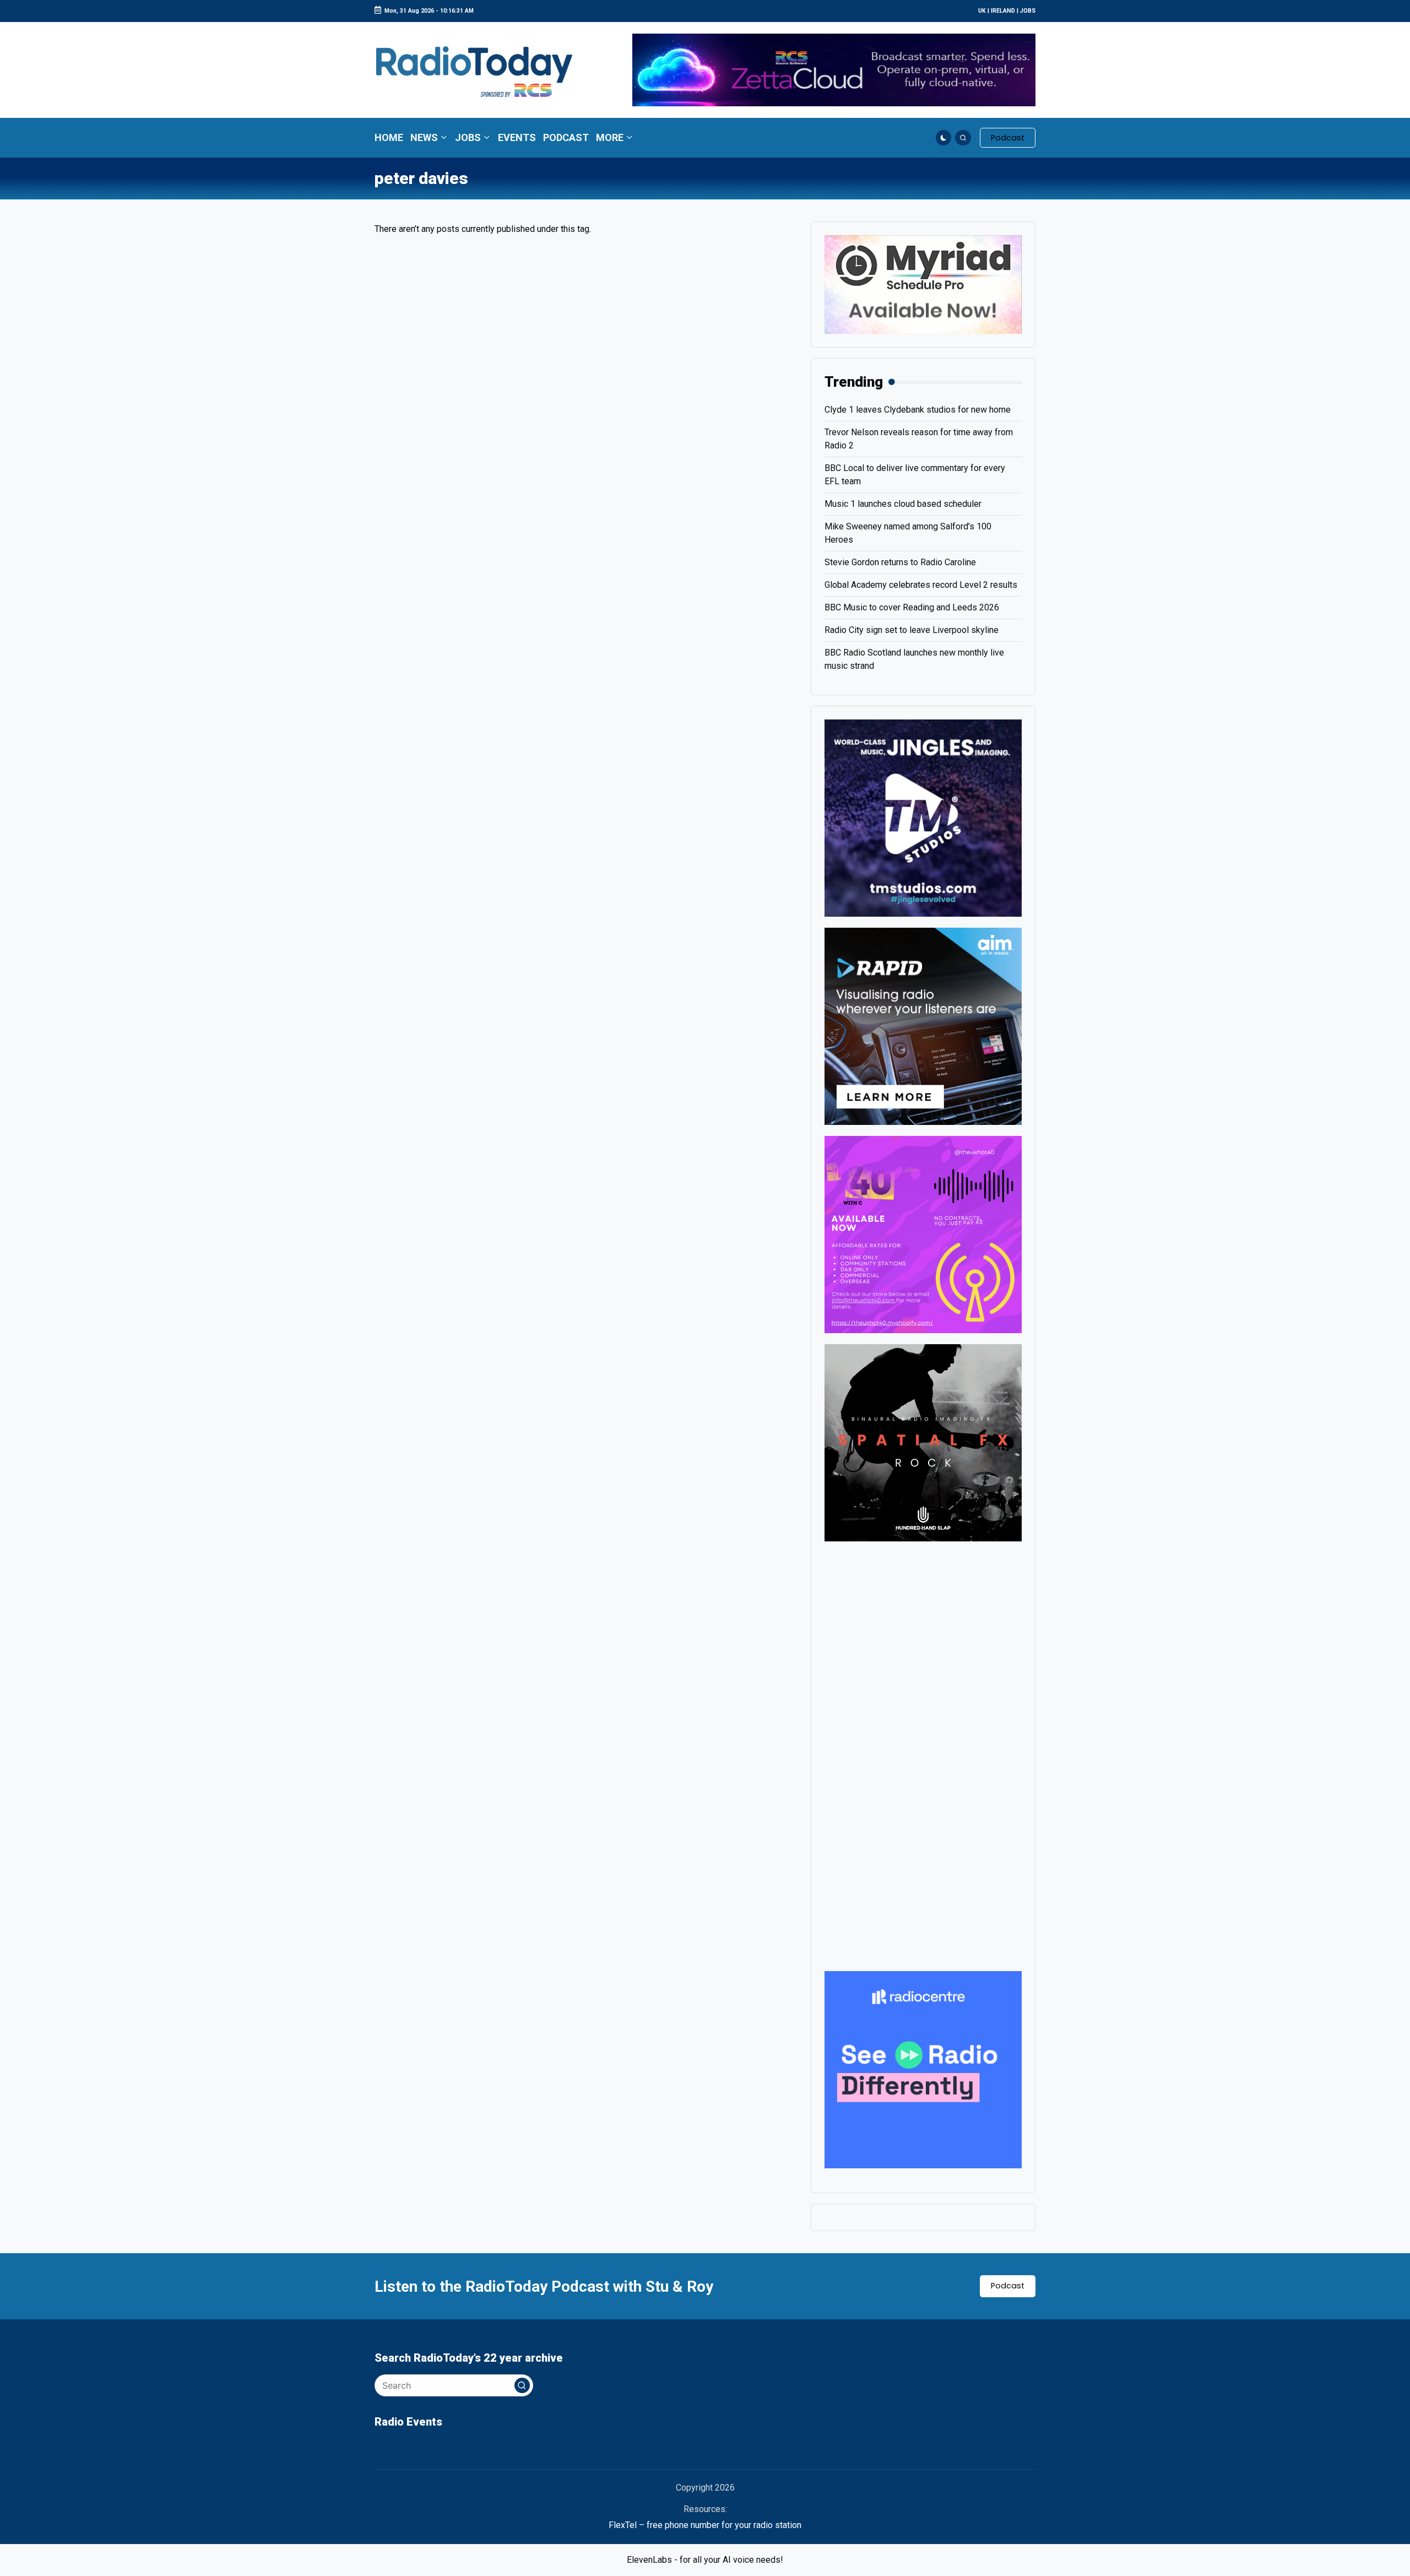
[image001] (923, 1234)
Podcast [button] (1008, 2286)
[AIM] (923, 1025)
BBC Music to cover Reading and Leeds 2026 (912, 607)
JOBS (1028, 11)
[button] (1008, 138)
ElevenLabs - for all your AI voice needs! (705, 2560)
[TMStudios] (923, 817)
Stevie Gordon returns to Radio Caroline (900, 562)
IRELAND (1003, 11)
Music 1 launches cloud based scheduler (903, 504)
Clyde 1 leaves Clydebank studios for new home (918, 410)
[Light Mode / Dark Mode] (944, 138)
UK (982, 11)
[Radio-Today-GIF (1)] (923, 2069)
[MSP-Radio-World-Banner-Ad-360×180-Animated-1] (923, 284)
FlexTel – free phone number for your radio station (705, 2525)
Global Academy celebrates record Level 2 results (921, 585)
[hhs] (923, 1442)
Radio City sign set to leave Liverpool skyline (912, 630)
